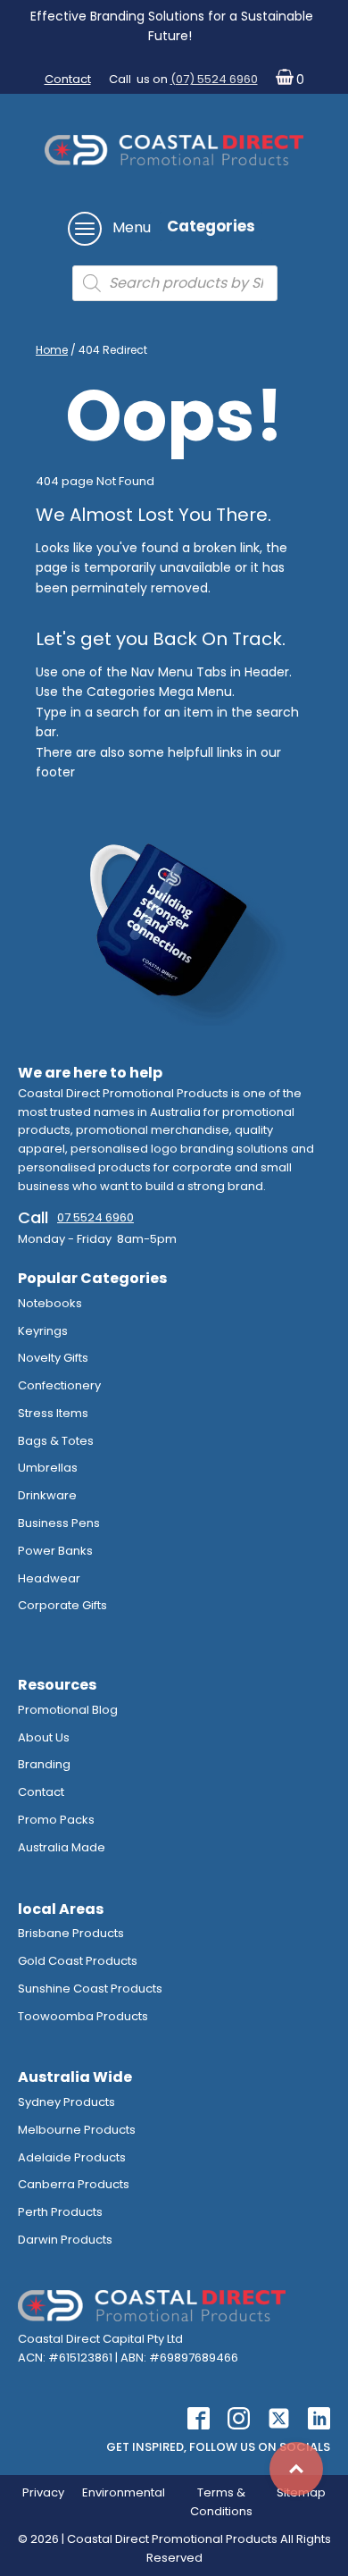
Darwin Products (65, 2240)
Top (296, 2469)
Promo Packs (56, 1820)
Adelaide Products (72, 2157)
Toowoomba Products (83, 2016)
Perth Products (60, 2212)
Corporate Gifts (62, 1605)
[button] (286, 80)
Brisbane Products (71, 1933)
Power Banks (55, 1551)
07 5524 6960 (95, 1217)
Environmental (124, 2492)
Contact (68, 79)
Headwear (49, 1578)
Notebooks (50, 1303)
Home (52, 350)
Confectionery (59, 1385)
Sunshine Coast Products (90, 1989)
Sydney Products (66, 2102)
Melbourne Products (77, 2130)
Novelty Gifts (53, 1358)
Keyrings (43, 1331)
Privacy (43, 2492)
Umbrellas (48, 1468)
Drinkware (47, 1495)
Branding (44, 1764)
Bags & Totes (56, 1441)
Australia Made (62, 1847)
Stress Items (53, 1413)
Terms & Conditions (221, 2502)
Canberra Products (74, 2184)
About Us (44, 1737)
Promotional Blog (68, 1710)
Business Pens (59, 1523)
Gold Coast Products (78, 1961)
